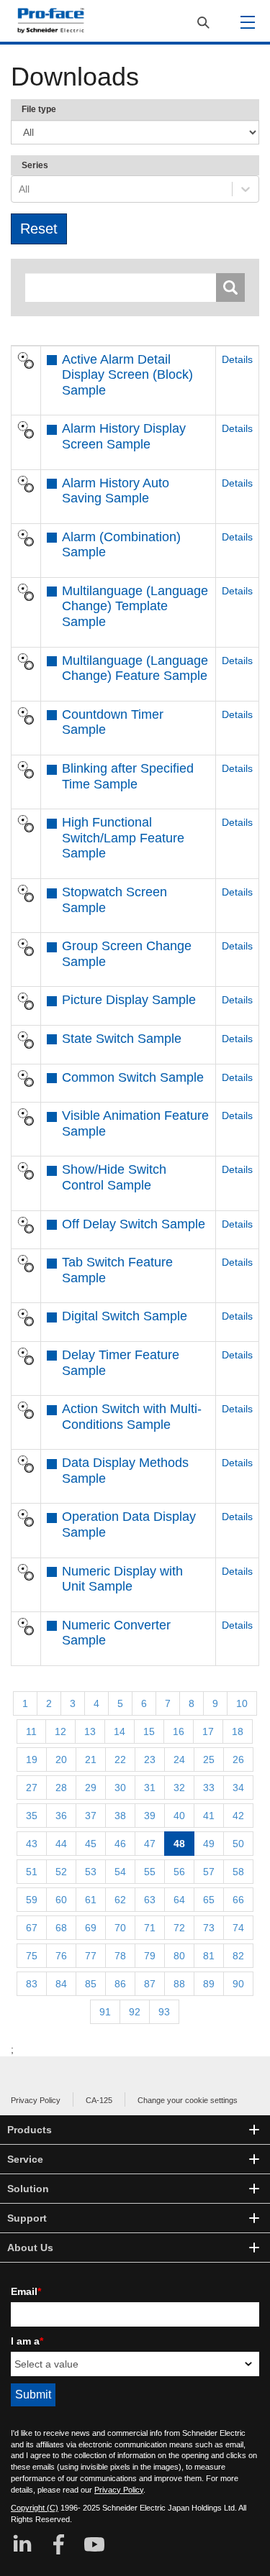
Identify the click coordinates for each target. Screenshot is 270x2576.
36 (61, 1816)
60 (61, 1900)
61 (91, 1900)
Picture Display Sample (129, 1000)
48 (179, 1844)
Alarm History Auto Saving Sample (116, 491)
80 (179, 1956)
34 (238, 1788)
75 (32, 1956)
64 (179, 1900)
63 (150, 1900)
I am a (27, 2341)
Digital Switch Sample (125, 1316)
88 (179, 1984)
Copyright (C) (35, 2508)
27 (32, 1788)
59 (32, 1900)
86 (120, 1984)
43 (32, 1844)
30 (120, 1788)
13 (90, 1731)
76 (61, 1956)
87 (150, 1984)
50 (238, 1844)
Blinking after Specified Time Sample (128, 776)
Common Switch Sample (133, 1077)
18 (238, 1731)
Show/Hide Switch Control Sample (114, 1177)
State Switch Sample (122, 1039)
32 (179, 1788)
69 (91, 1928)
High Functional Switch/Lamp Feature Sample (123, 838)
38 (120, 1816)
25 (209, 1759)
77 (91, 1956)
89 (209, 1984)
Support (27, 2218)
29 (91, 1788)
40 (179, 1816)
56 (179, 1872)
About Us (30, 2248)
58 (238, 1872)
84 (61, 1984)
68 (61, 1928)
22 (120, 1759)
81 (209, 1956)
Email (26, 2291)
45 (91, 1844)
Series (35, 165)
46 (120, 1844)
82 (238, 1956)
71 (150, 1928)
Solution (28, 2189)
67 (32, 1928)
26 (238, 1759)
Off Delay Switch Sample (134, 1224)
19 (32, 1759)
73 (209, 1928)
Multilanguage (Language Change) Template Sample (135, 606)
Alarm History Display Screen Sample (124, 436)
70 (120, 1928)
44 (61, 1844)
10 (242, 1703)
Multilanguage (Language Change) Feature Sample (135, 668)
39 (150, 1816)
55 (150, 1872)
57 (209, 1872)
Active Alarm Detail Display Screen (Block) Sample (127, 375)
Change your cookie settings (188, 2100)
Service (25, 2159)
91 (105, 2012)
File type (39, 109)
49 (209, 1844)
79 (150, 1956)
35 (32, 1816)
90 (238, 1984)
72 (179, 1928)
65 (209, 1900)
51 (32, 1872)
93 (164, 2012)
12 (60, 1731)
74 (238, 1928)
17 (208, 1731)
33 (209, 1788)
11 (31, 1731)
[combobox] (20, 189)
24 (179, 1759)
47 (150, 1844)
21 (91, 1759)
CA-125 (99, 2100)
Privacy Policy (36, 2100)
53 (91, 1872)
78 (120, 1956)
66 (238, 1900)
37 (91, 1816)
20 (61, 1759)
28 (61, 1788)
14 (120, 1731)
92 (135, 2012)
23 (150, 1759)
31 (150, 1788)
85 (91, 1984)
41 (209, 1816)
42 (238, 1816)
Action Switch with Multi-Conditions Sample (132, 1417)
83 (32, 1984)
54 (120, 1872)
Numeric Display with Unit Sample (122, 1579)
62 (120, 1900)
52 (61, 1872)
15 (149, 1731)
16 (179, 1731)
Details (237, 359)
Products (30, 2130)
